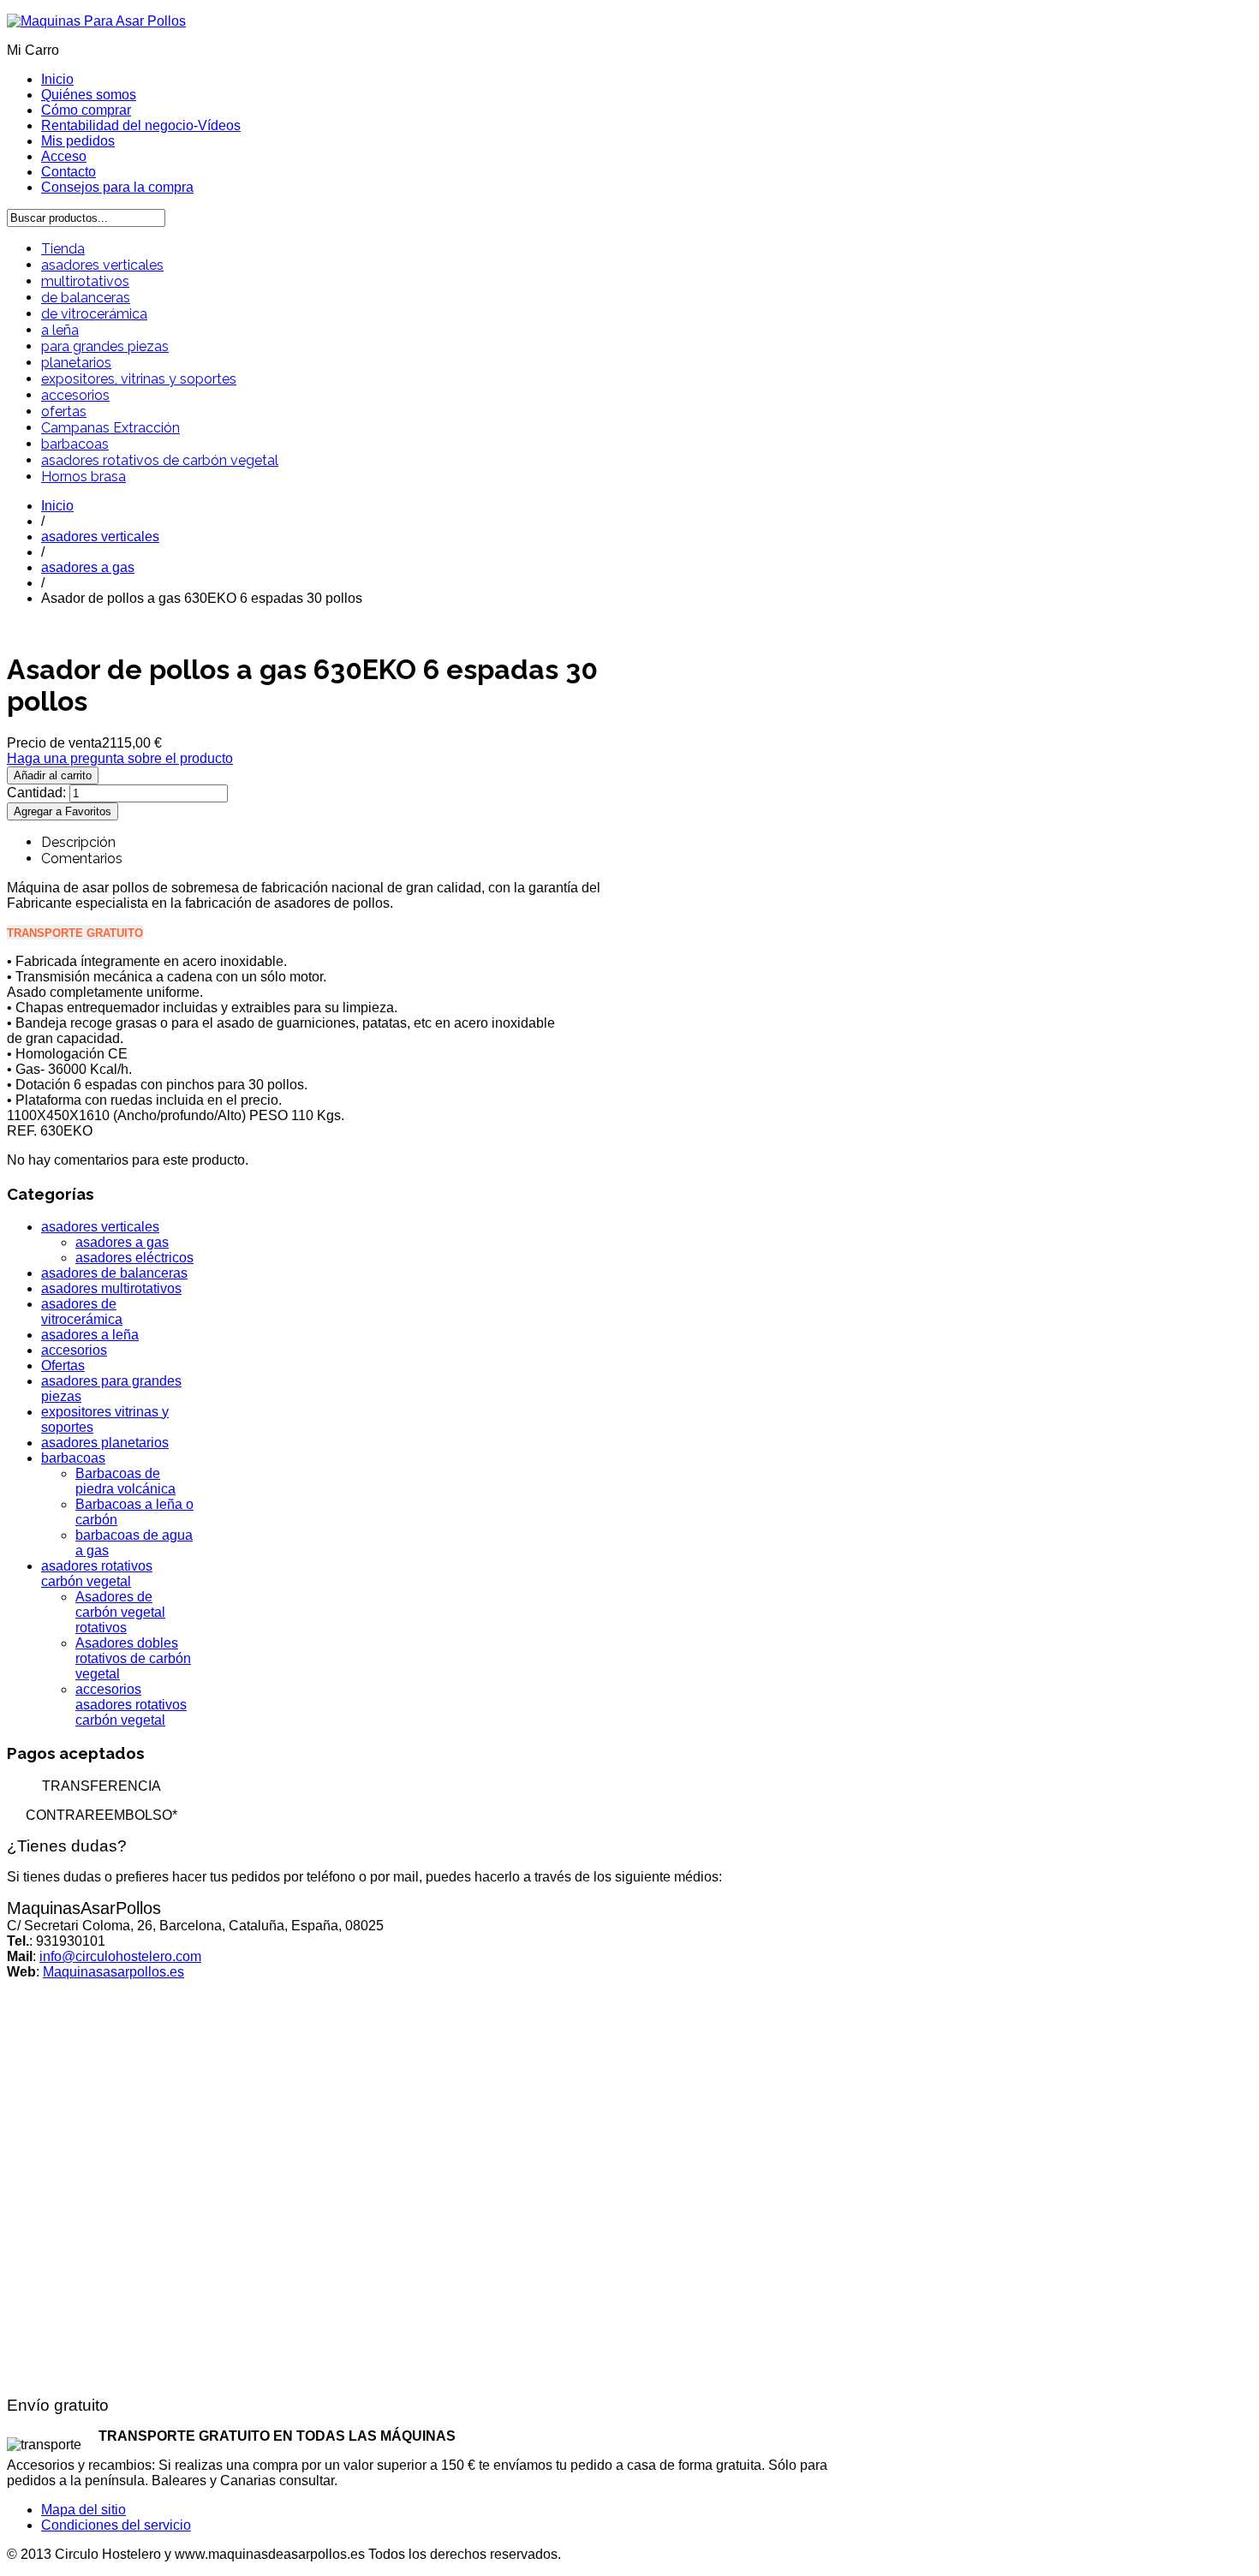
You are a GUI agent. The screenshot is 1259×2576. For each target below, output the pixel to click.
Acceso (64, 156)
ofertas (64, 411)
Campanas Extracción (110, 428)
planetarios (76, 363)
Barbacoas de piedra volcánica (125, 1481)
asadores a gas (88, 567)
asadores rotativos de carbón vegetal (160, 460)
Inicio (57, 79)
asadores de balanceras (114, 1273)
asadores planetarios (105, 1443)
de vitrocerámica (94, 314)
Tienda (63, 249)
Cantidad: (38, 793)
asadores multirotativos (111, 1288)
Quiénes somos (89, 95)
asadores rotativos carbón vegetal (97, 1574)
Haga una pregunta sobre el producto (120, 758)
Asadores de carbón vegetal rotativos (120, 1612)
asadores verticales (102, 265)
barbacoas (75, 444)
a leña (60, 330)
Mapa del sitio (84, 2510)
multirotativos (85, 281)
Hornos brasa (84, 477)
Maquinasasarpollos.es (113, 1972)
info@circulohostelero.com (120, 1956)
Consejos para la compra (117, 187)
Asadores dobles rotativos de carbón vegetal (133, 1658)
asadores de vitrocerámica (82, 1312)
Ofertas (63, 1366)
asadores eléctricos (134, 1258)
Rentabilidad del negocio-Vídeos (141, 125)
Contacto (69, 172)
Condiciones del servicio (116, 2525)
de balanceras (86, 298)
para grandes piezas (105, 346)
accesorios (75, 395)
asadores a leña (90, 1335)
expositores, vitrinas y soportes (139, 379)
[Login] (63, 811)
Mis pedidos (78, 141)
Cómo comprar (86, 110)
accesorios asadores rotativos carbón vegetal (131, 1705)
